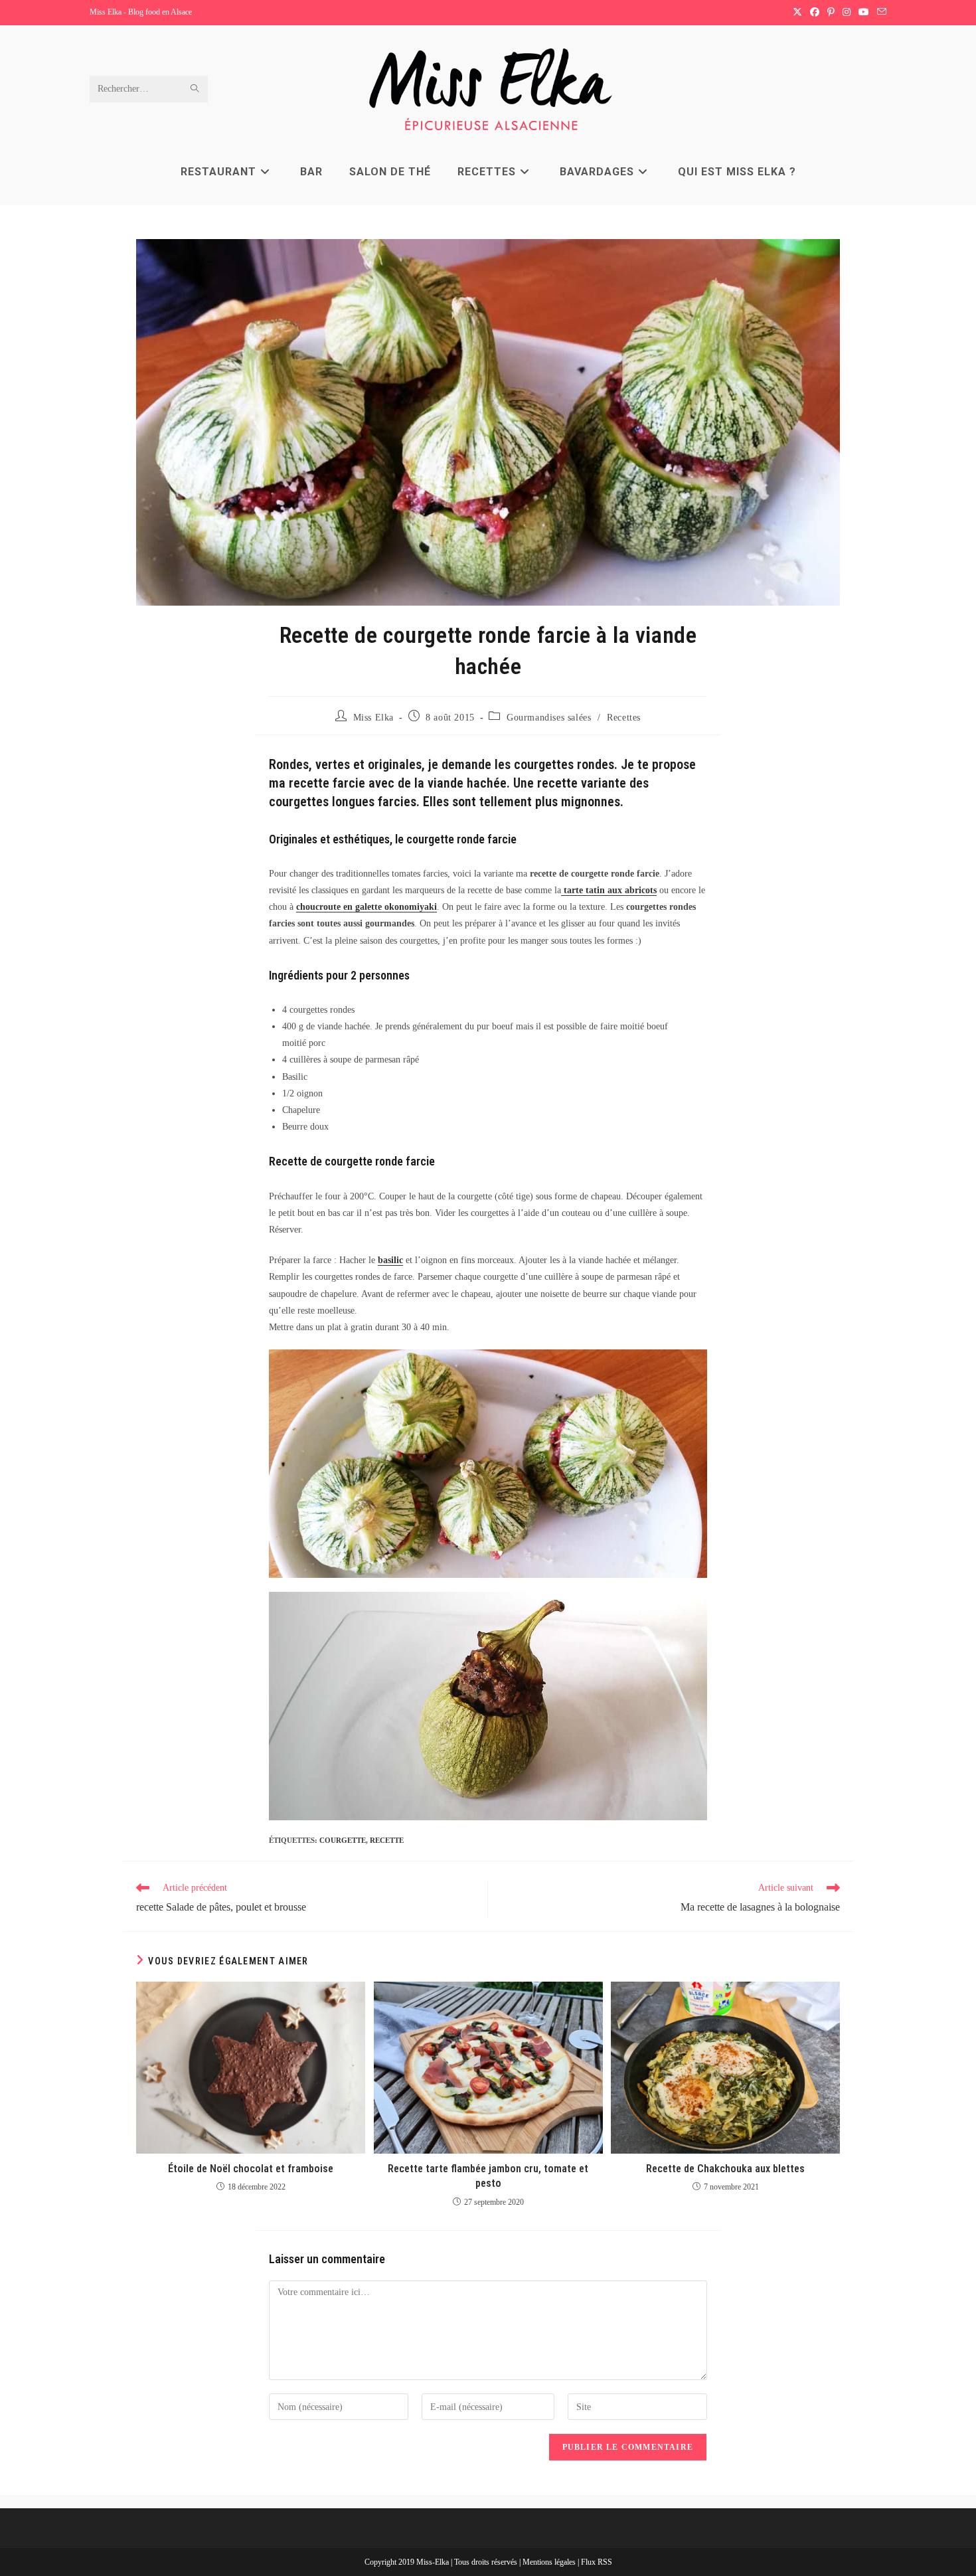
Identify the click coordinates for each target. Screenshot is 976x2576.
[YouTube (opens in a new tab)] (864, 13)
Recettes (624, 718)
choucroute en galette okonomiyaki (366, 907)
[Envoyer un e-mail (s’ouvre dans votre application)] (880, 13)
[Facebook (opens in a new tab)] (815, 13)
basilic (390, 1260)
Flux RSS (597, 2562)
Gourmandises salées (549, 718)
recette (387, 1840)
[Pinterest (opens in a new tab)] (831, 13)
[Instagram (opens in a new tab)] (847, 13)
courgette (343, 1840)
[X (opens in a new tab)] (797, 13)
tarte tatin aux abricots (609, 890)
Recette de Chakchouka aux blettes (725, 2169)
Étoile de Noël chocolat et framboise (251, 2169)
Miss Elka (373, 718)
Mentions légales (550, 2562)
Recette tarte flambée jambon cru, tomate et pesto (488, 2176)
